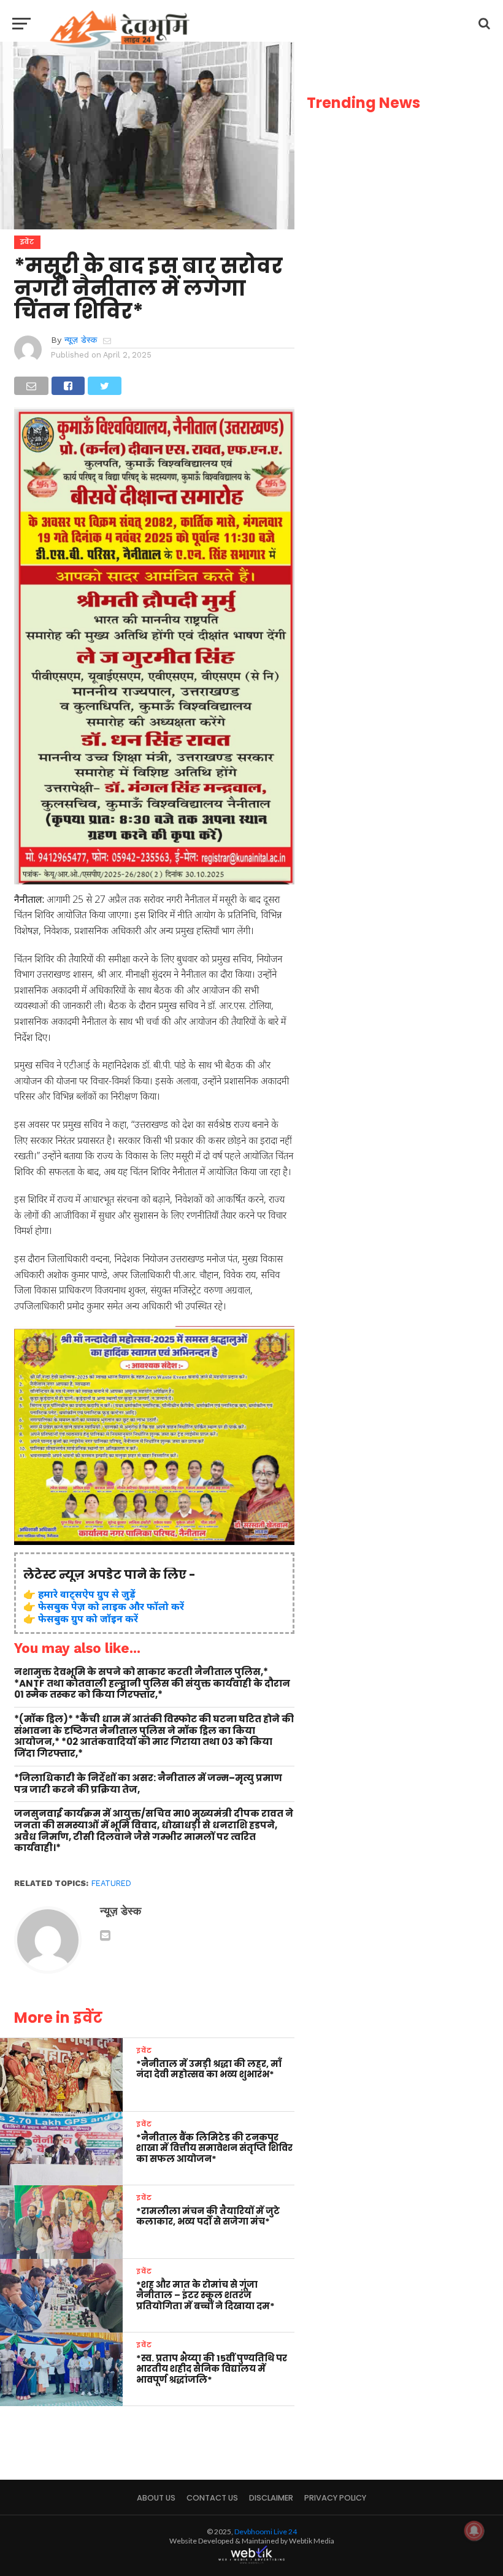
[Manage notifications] (474, 2531)
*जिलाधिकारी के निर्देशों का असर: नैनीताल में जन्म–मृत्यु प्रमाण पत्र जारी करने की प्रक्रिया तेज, (148, 1784)
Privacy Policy (335, 2498)
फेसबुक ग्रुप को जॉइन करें (88, 1619)
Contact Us (212, 2498)
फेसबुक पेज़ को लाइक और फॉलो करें (111, 1606)
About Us (156, 2498)
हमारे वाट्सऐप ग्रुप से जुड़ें (87, 1594)
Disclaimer (271, 2498)
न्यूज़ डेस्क (81, 340)
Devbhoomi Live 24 (266, 2532)
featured (111, 1883)
